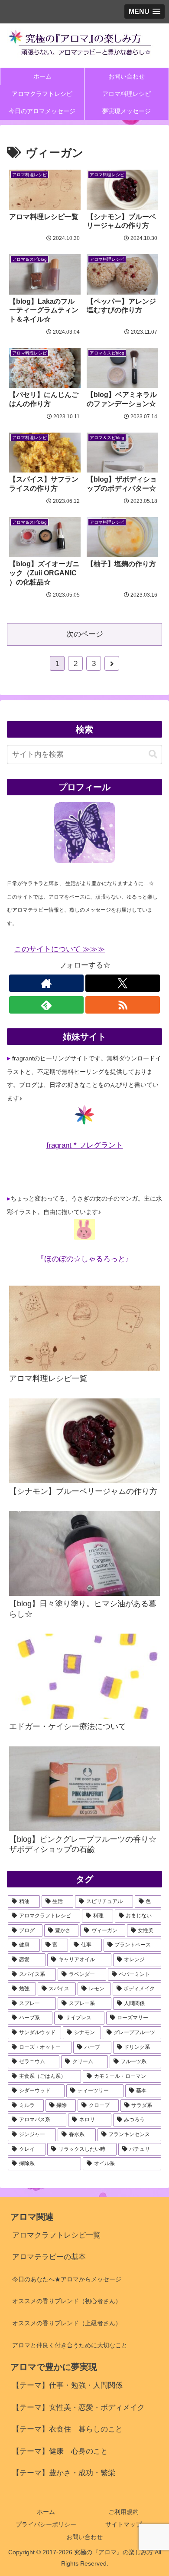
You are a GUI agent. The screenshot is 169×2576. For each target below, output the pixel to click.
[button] (153, 754)
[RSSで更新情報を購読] (123, 1005)
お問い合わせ (84, 2537)
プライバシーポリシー (46, 2524)
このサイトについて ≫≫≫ (60, 949)
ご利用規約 (123, 2512)
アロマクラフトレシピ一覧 (56, 2235)
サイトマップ (123, 2524)
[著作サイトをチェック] (46, 983)
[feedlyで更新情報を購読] (46, 1005)
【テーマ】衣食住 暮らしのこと (67, 2429)
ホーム (46, 2512)
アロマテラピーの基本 (49, 2257)
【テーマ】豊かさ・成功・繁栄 (64, 2473)
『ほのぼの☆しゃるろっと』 (85, 1259)
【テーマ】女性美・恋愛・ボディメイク (78, 2407)
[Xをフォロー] (123, 983)
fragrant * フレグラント (85, 1145)
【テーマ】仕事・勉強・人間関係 (67, 2385)
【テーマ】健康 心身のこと (60, 2451)
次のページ (85, 634)
